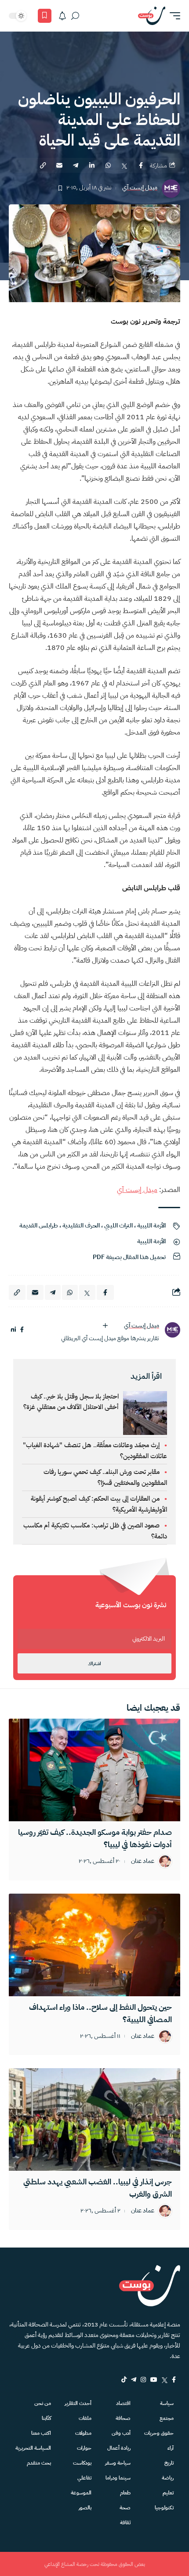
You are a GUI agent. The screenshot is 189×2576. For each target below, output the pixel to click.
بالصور (85, 2508)
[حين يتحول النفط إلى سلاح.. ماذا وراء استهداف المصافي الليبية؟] (94, 1945)
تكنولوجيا (164, 2508)
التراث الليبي (118, 1226)
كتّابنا (46, 2418)
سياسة (167, 2403)
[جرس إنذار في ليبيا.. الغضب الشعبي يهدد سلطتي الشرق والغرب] (94, 2119)
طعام (125, 2493)
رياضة (168, 2478)
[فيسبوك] (22, 1330)
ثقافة (125, 2522)
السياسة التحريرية (33, 2448)
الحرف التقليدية (81, 1226)
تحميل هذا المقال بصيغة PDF (129, 1257)
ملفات (85, 2418)
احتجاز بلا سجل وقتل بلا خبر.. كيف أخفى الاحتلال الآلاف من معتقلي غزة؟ (71, 1402)
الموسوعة (81, 2493)
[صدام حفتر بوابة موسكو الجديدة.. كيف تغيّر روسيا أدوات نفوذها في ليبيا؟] (94, 1770)
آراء (171, 2448)
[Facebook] (174, 2380)
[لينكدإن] (13, 1330)
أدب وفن (121, 2433)
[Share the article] (141, 165)
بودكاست (82, 2463)
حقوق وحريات (159, 2433)
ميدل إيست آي (140, 188)
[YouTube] (154, 2380)
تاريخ (169, 2463)
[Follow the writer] (105, 1326)
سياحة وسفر (118, 2463)
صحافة (123, 2418)
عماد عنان (143, 1861)
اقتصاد (123, 2403)
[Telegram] (134, 2380)
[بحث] (75, 16)
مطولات (83, 2433)
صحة (125, 2508)
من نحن (43, 2403)
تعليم (168, 2493)
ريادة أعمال (119, 2448)
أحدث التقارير (78, 2403)
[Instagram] (143, 2380)
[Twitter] (165, 2380)
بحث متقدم (39, 2463)
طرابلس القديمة (39, 1226)
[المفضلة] (45, 16)
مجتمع (167, 2418)
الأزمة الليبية (151, 1226)
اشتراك (94, 1664)
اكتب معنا (41, 2433)
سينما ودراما (118, 2478)
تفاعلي (84, 2478)
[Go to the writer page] (172, 1330)
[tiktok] (124, 2380)
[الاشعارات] (62, 16)
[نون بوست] (152, 16)
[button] (173, 16)
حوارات (84, 2448)
